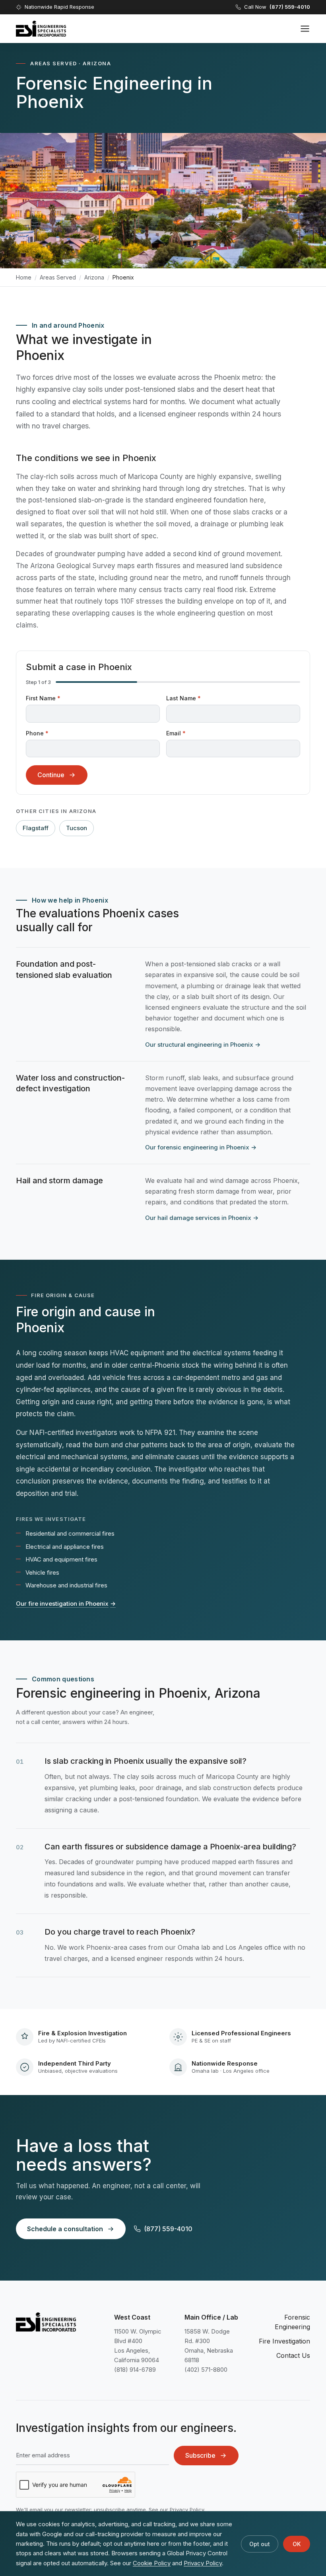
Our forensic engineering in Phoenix (201, 1147)
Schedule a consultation (65, 2229)
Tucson (77, 828)
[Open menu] (305, 29)
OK (297, 2544)
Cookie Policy (152, 2563)
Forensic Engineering (292, 2322)
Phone (37, 733)
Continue (51, 775)
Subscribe (200, 2455)
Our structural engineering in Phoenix (203, 1045)
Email (176, 733)
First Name (43, 698)
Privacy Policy (187, 2510)
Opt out (260, 2544)
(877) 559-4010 (168, 2229)
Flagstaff (36, 828)
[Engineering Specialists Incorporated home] (41, 29)
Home (24, 277)
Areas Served (58, 277)
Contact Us (293, 2355)
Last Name (183, 698)
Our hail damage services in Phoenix (202, 1218)
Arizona (94, 277)
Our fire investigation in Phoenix (66, 1604)
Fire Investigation (284, 2341)
